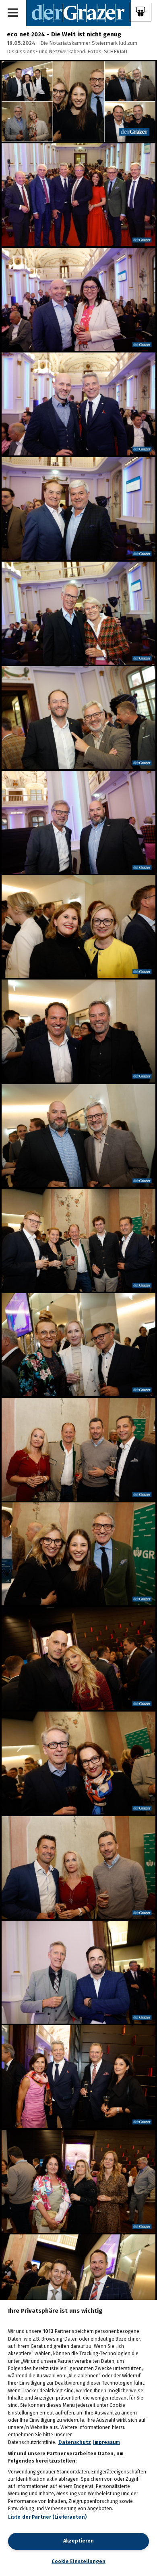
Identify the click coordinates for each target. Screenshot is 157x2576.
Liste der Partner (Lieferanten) (48, 2517)
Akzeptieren (78, 2541)
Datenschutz (75, 2442)
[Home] (79, 13)
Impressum (106, 2442)
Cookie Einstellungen (78, 2561)
